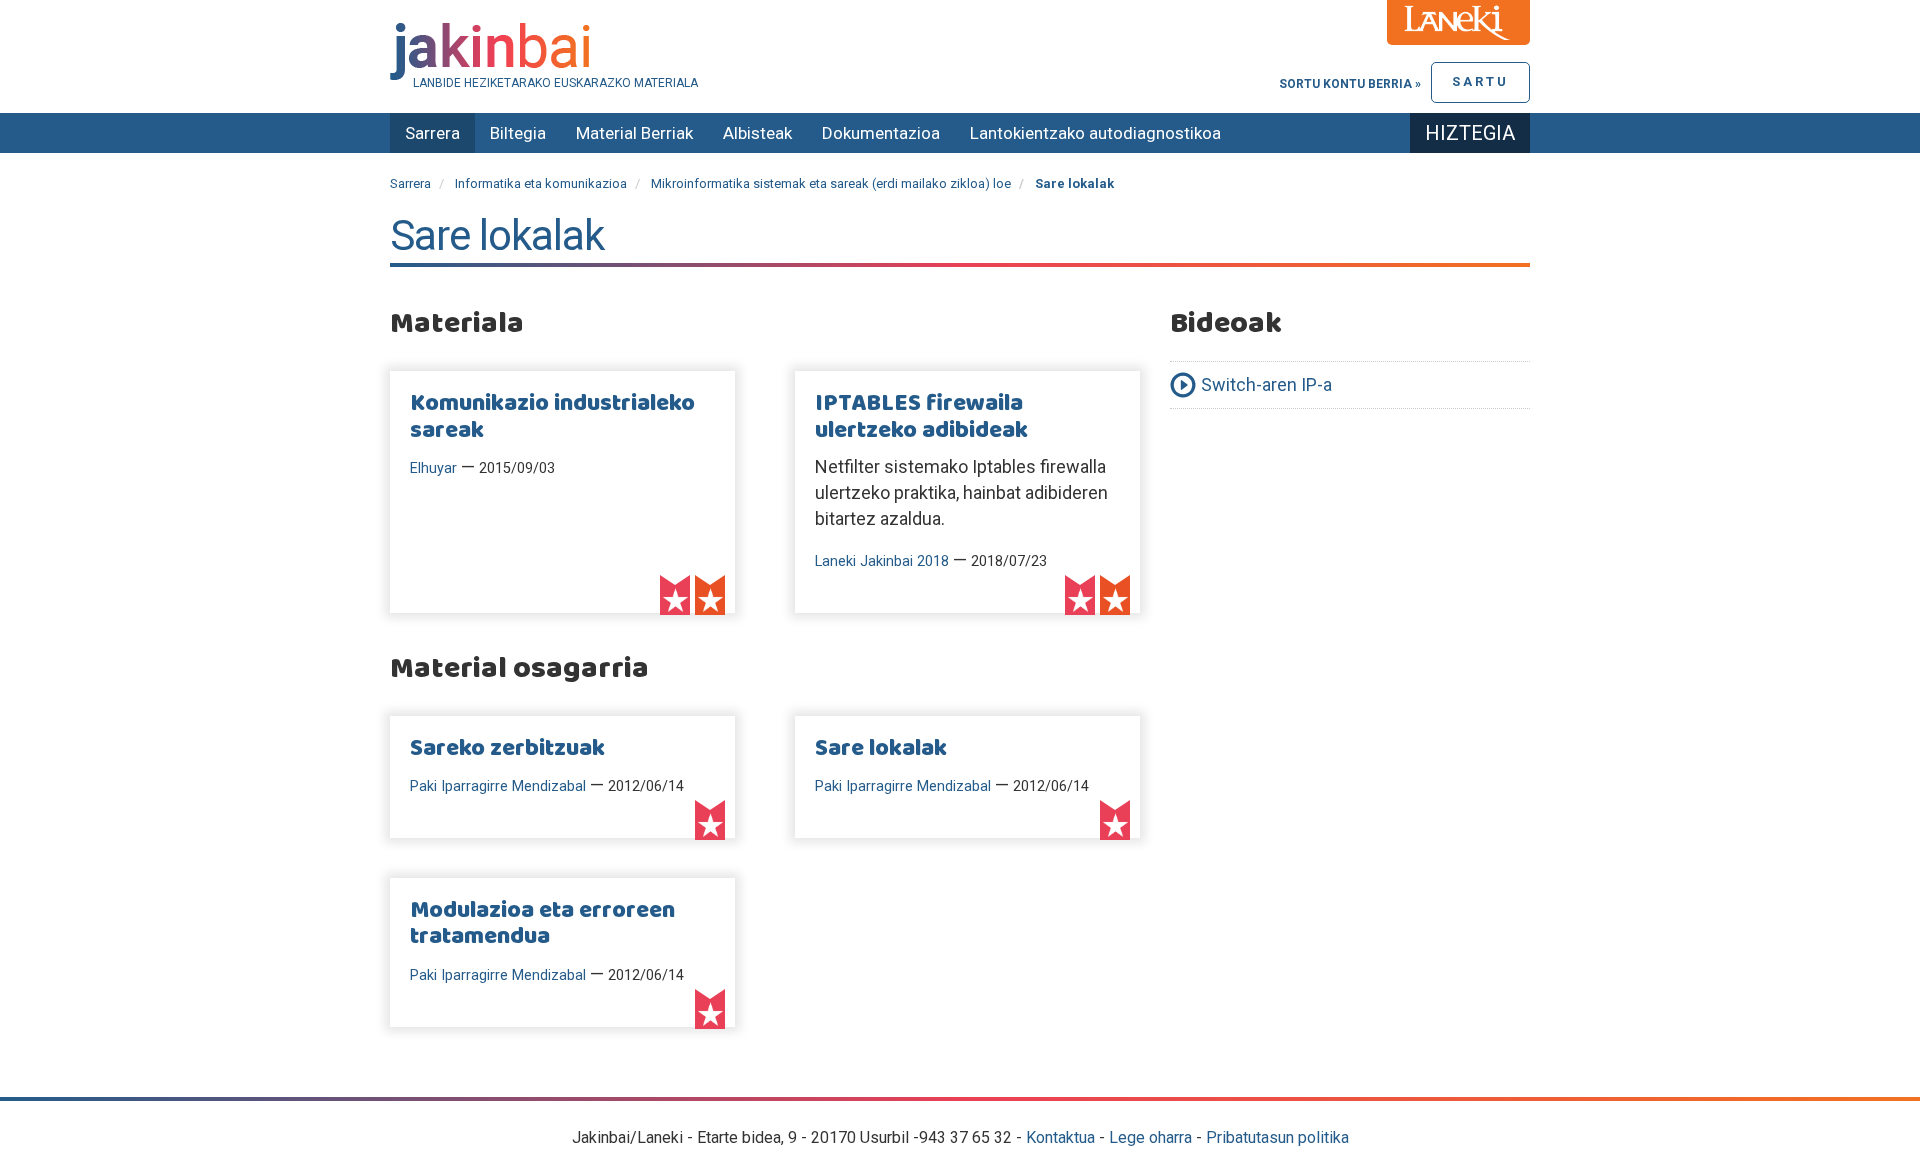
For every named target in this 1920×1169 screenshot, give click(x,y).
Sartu (1480, 81)
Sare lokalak (881, 749)
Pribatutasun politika (1277, 1137)
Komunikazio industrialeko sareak (552, 417)
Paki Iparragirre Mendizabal (498, 786)
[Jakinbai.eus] (960, 51)
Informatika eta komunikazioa (541, 183)
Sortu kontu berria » (1350, 84)
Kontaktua (1060, 1137)
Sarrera (432, 133)
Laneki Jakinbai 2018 (882, 561)
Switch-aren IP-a (1266, 384)
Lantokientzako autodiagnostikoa (1095, 133)
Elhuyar (433, 468)
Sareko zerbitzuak (507, 749)
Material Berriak (634, 133)
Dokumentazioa (881, 133)
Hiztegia (1470, 133)
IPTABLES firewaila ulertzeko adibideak (921, 417)
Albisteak (757, 133)
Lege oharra (1150, 1137)
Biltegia (518, 133)
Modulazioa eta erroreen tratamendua (542, 924)
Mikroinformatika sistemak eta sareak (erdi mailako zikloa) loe (831, 183)
